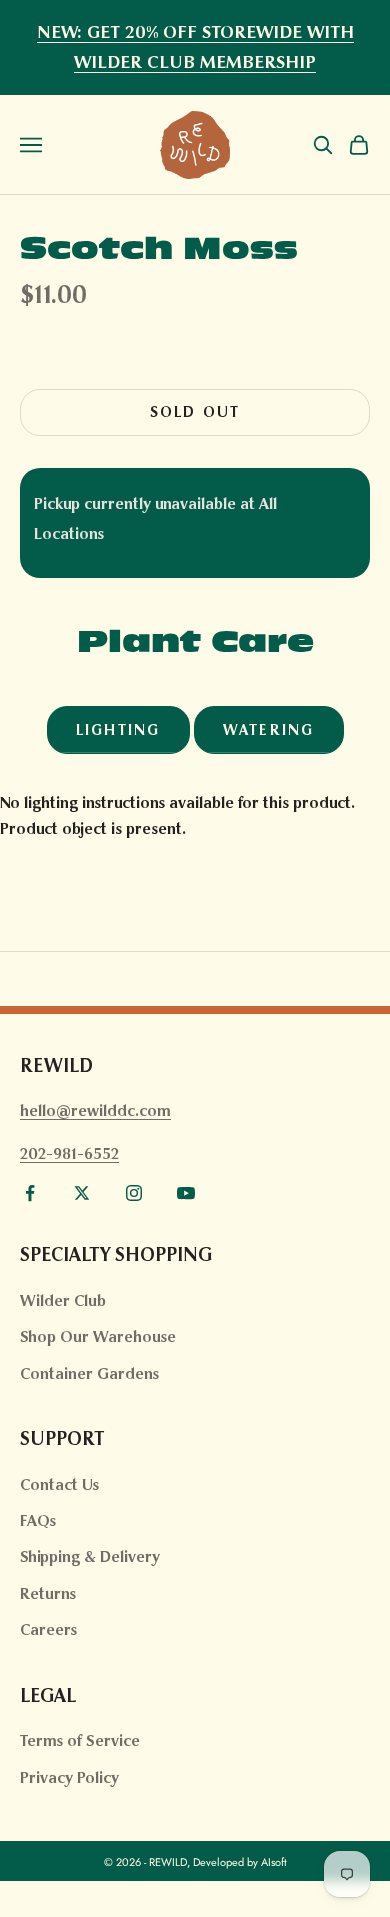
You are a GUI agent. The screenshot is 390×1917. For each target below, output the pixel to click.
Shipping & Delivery (90, 1556)
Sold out (195, 412)
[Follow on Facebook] (30, 1193)
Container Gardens (89, 1373)
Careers (48, 1629)
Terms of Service (80, 1740)
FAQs (38, 1520)
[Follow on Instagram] (134, 1193)
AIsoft (274, 1862)
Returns (48, 1593)
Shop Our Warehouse (98, 1336)
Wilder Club (63, 1300)
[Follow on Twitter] (82, 1193)
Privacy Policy (69, 1777)
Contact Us (59, 1484)
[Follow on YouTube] (186, 1193)
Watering (269, 730)
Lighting (118, 730)
